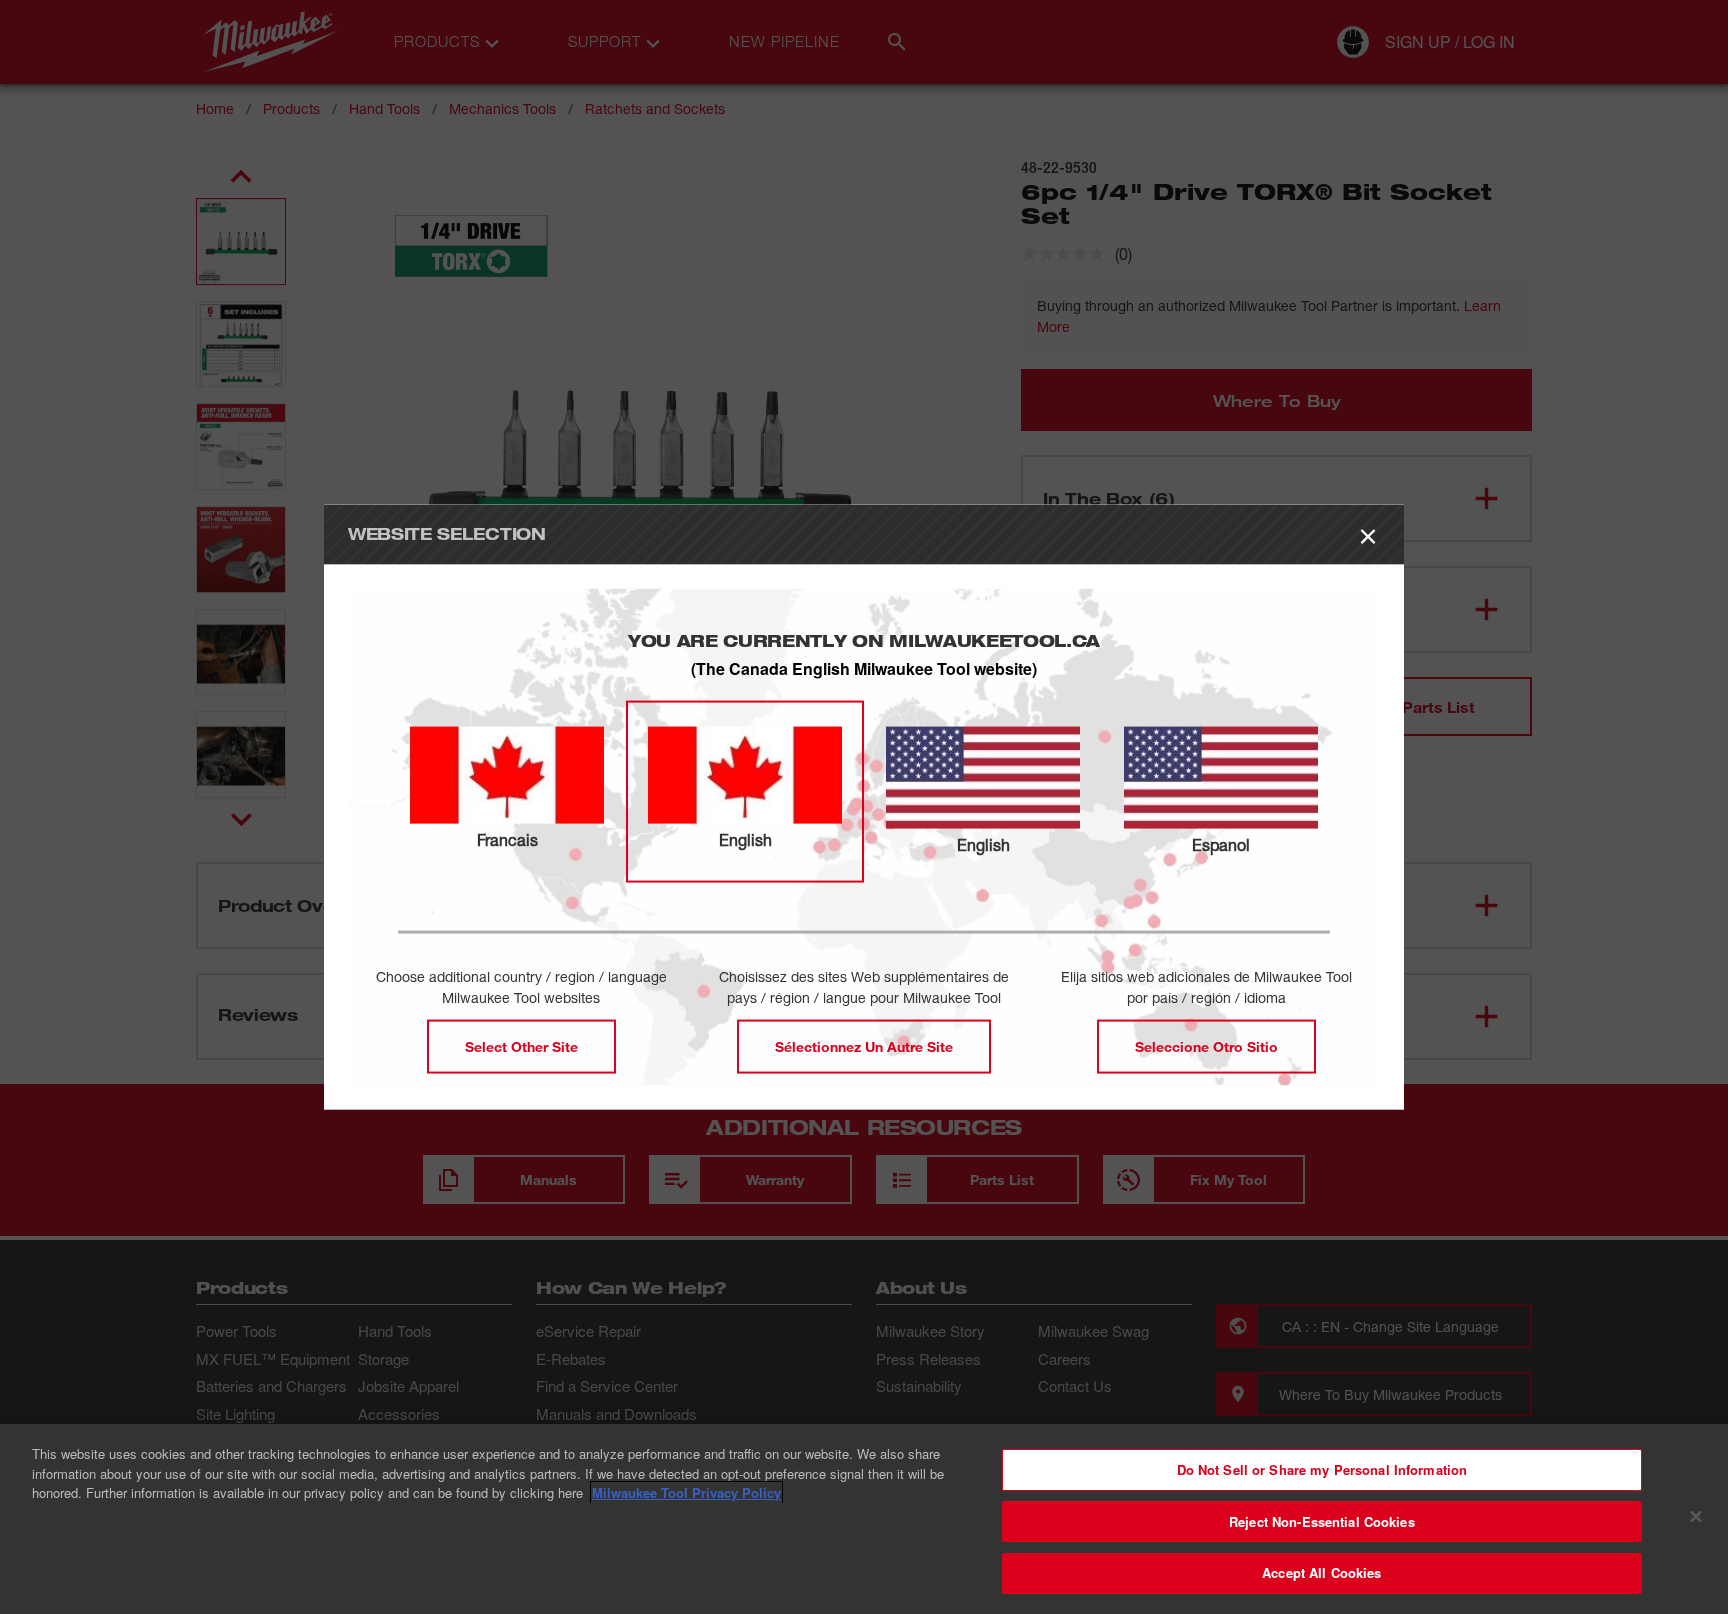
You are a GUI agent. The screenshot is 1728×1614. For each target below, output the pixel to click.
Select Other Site (521, 1045)
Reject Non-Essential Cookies (1322, 1521)
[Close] (1696, 1517)
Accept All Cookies (1321, 1572)
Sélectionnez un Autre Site (864, 1045)
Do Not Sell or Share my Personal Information (1322, 1469)
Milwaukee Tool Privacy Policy (686, 1492)
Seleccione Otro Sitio (1206, 1045)
